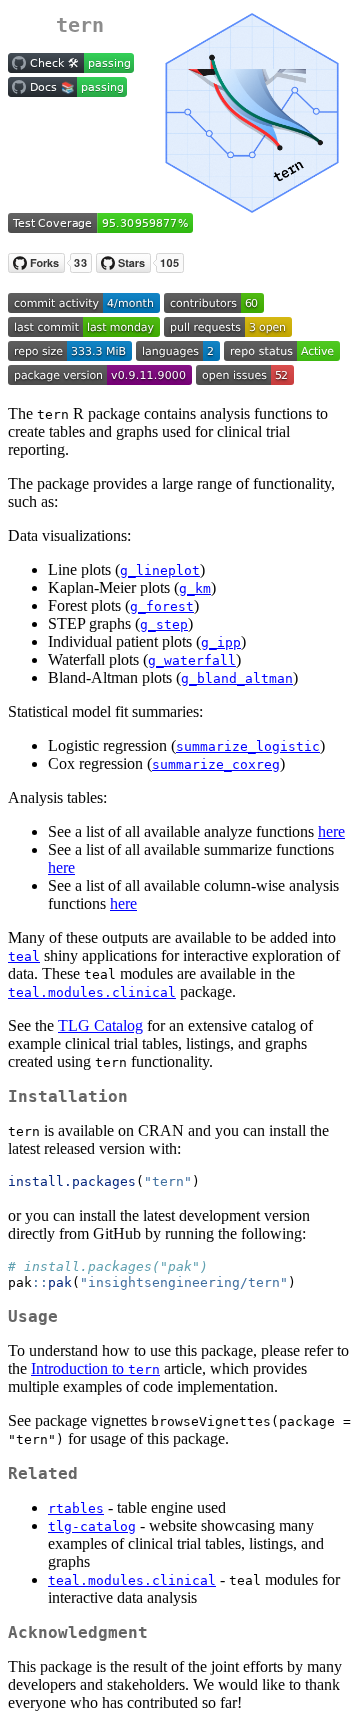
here (331, 831)
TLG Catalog (100, 1025)
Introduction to (95, 1368)
